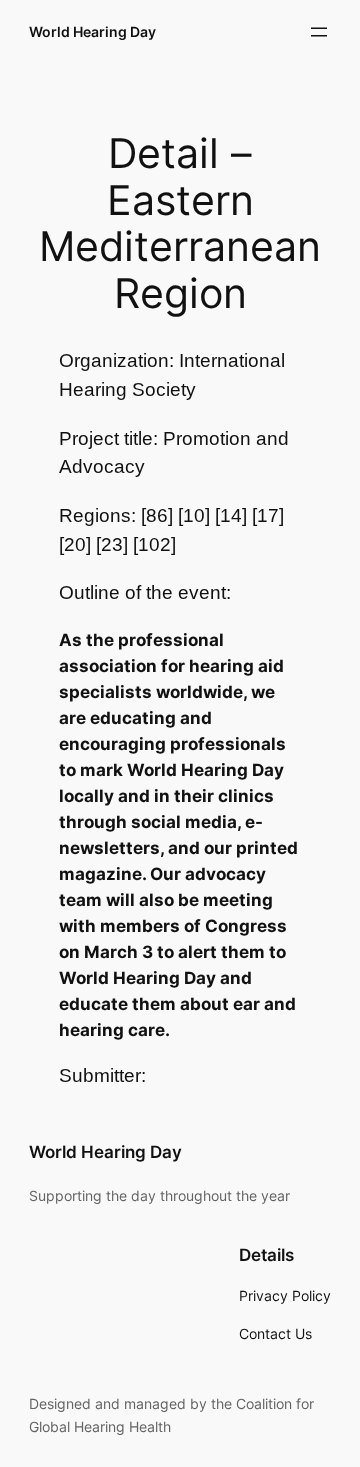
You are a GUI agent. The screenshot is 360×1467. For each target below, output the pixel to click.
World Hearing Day (92, 31)
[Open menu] (319, 32)
